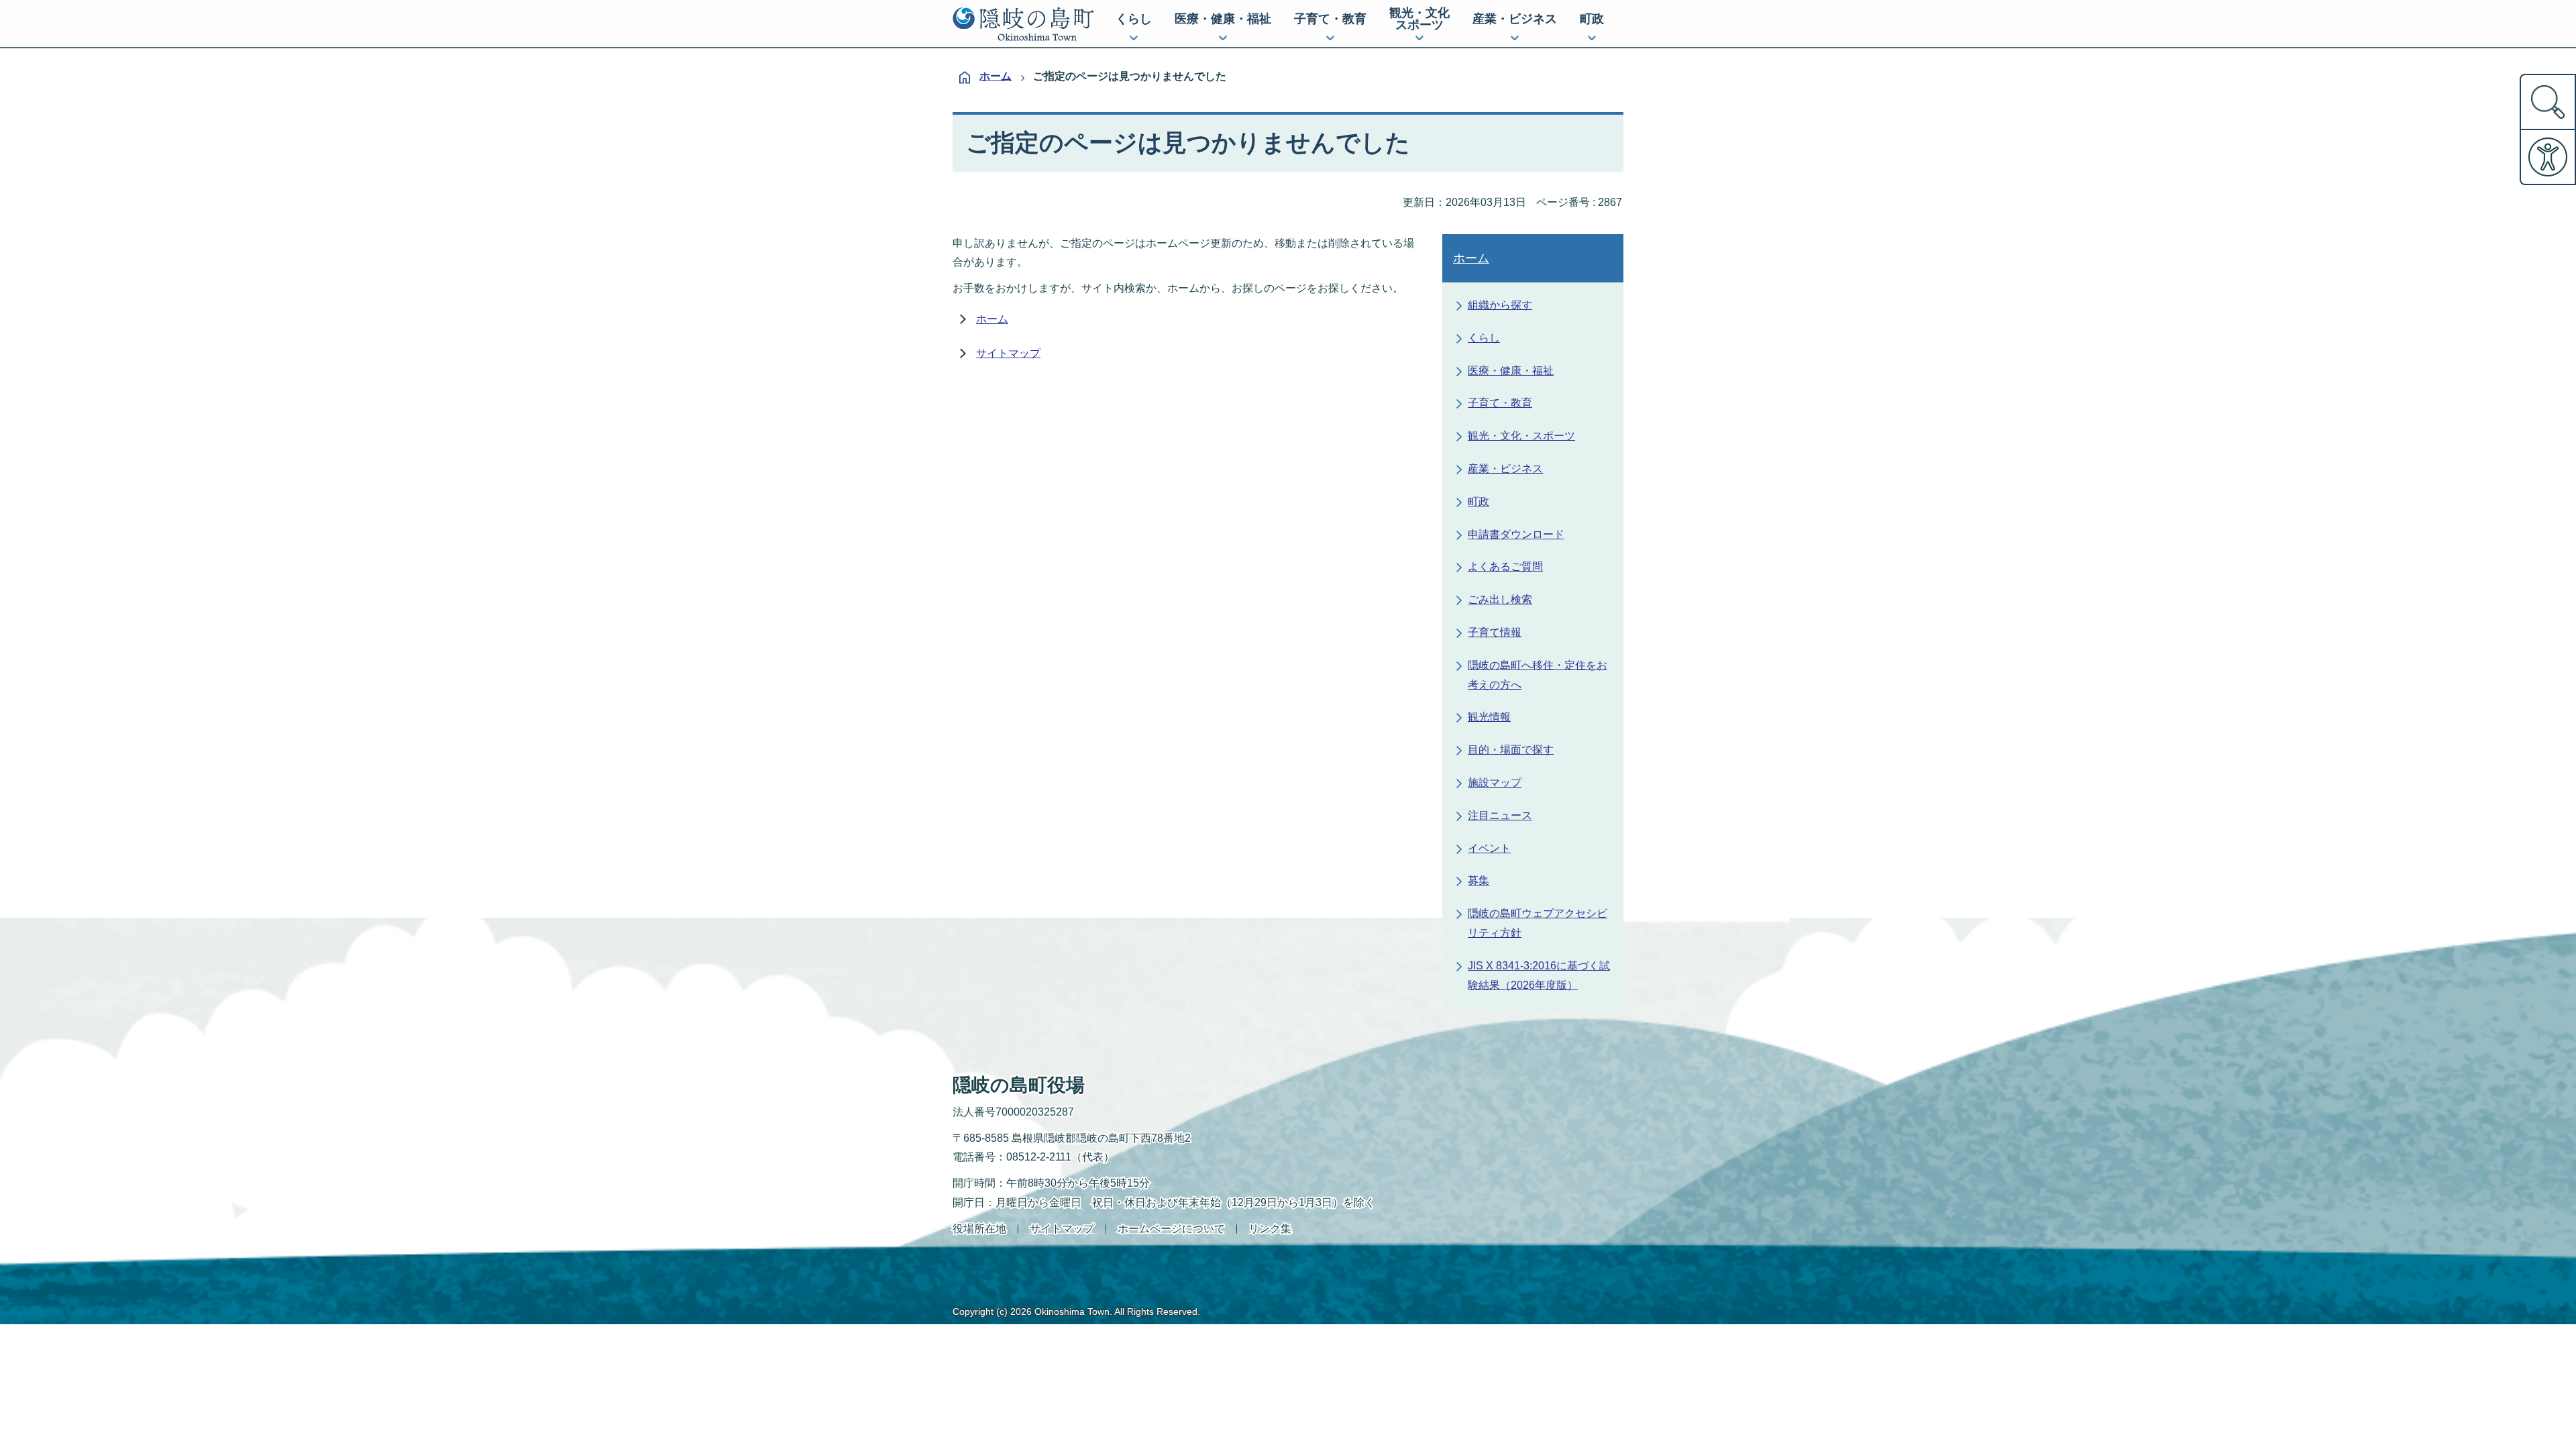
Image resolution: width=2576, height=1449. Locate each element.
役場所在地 (979, 1229)
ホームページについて (1171, 1229)
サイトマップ (1008, 353)
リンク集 (1270, 1229)
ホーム (996, 76)
